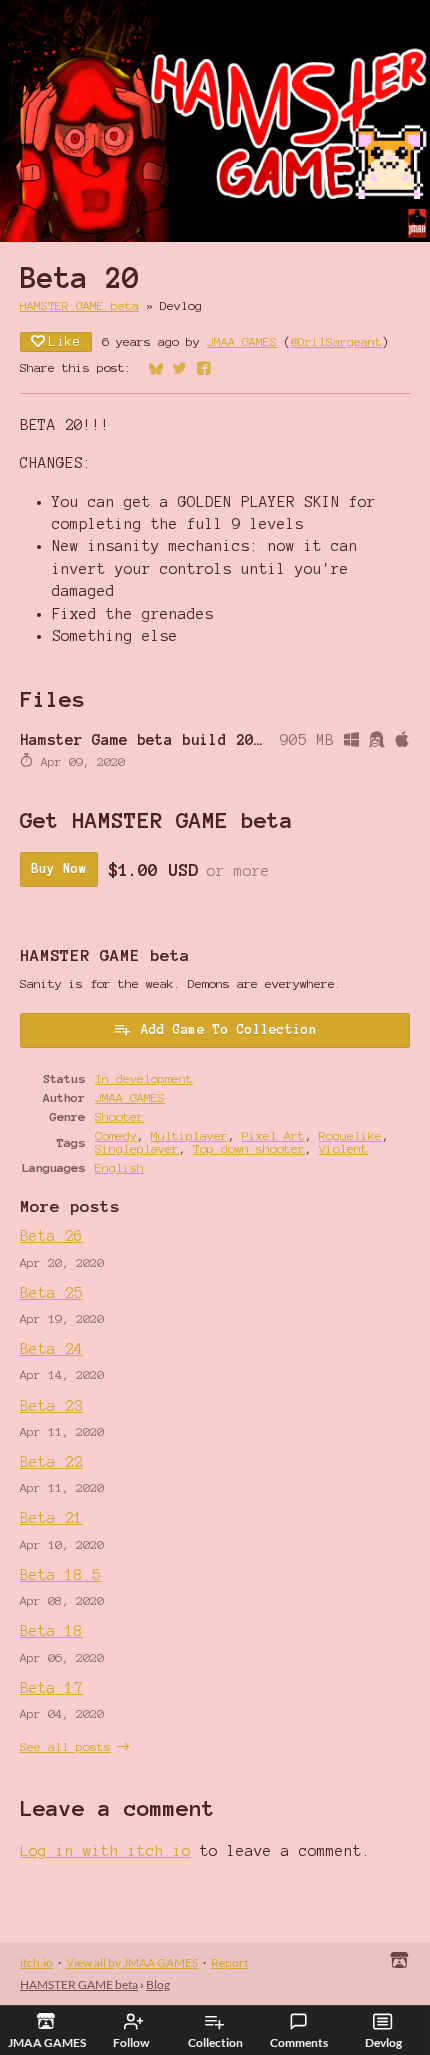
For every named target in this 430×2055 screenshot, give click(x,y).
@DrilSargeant (336, 341)
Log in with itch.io (105, 1851)
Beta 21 (51, 1518)
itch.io (36, 1962)
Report (229, 1962)
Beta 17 (51, 1688)
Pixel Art (273, 1135)
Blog (158, 1984)
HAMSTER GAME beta (79, 305)
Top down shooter (249, 1148)
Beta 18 (51, 1631)
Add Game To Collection (229, 1030)
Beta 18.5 (60, 1575)
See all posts (65, 1746)
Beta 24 (51, 1349)
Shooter (119, 1116)
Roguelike (350, 1135)
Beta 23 (51, 1406)
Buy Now (59, 869)
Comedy (116, 1135)
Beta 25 (51, 1293)
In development (144, 1078)
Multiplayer (189, 1135)
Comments (299, 2042)
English (119, 1167)
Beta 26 (51, 1236)
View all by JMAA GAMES (132, 1962)
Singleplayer (137, 1148)
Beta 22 (51, 1462)
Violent (343, 1148)
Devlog (383, 2042)
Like (65, 342)
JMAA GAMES (242, 341)
